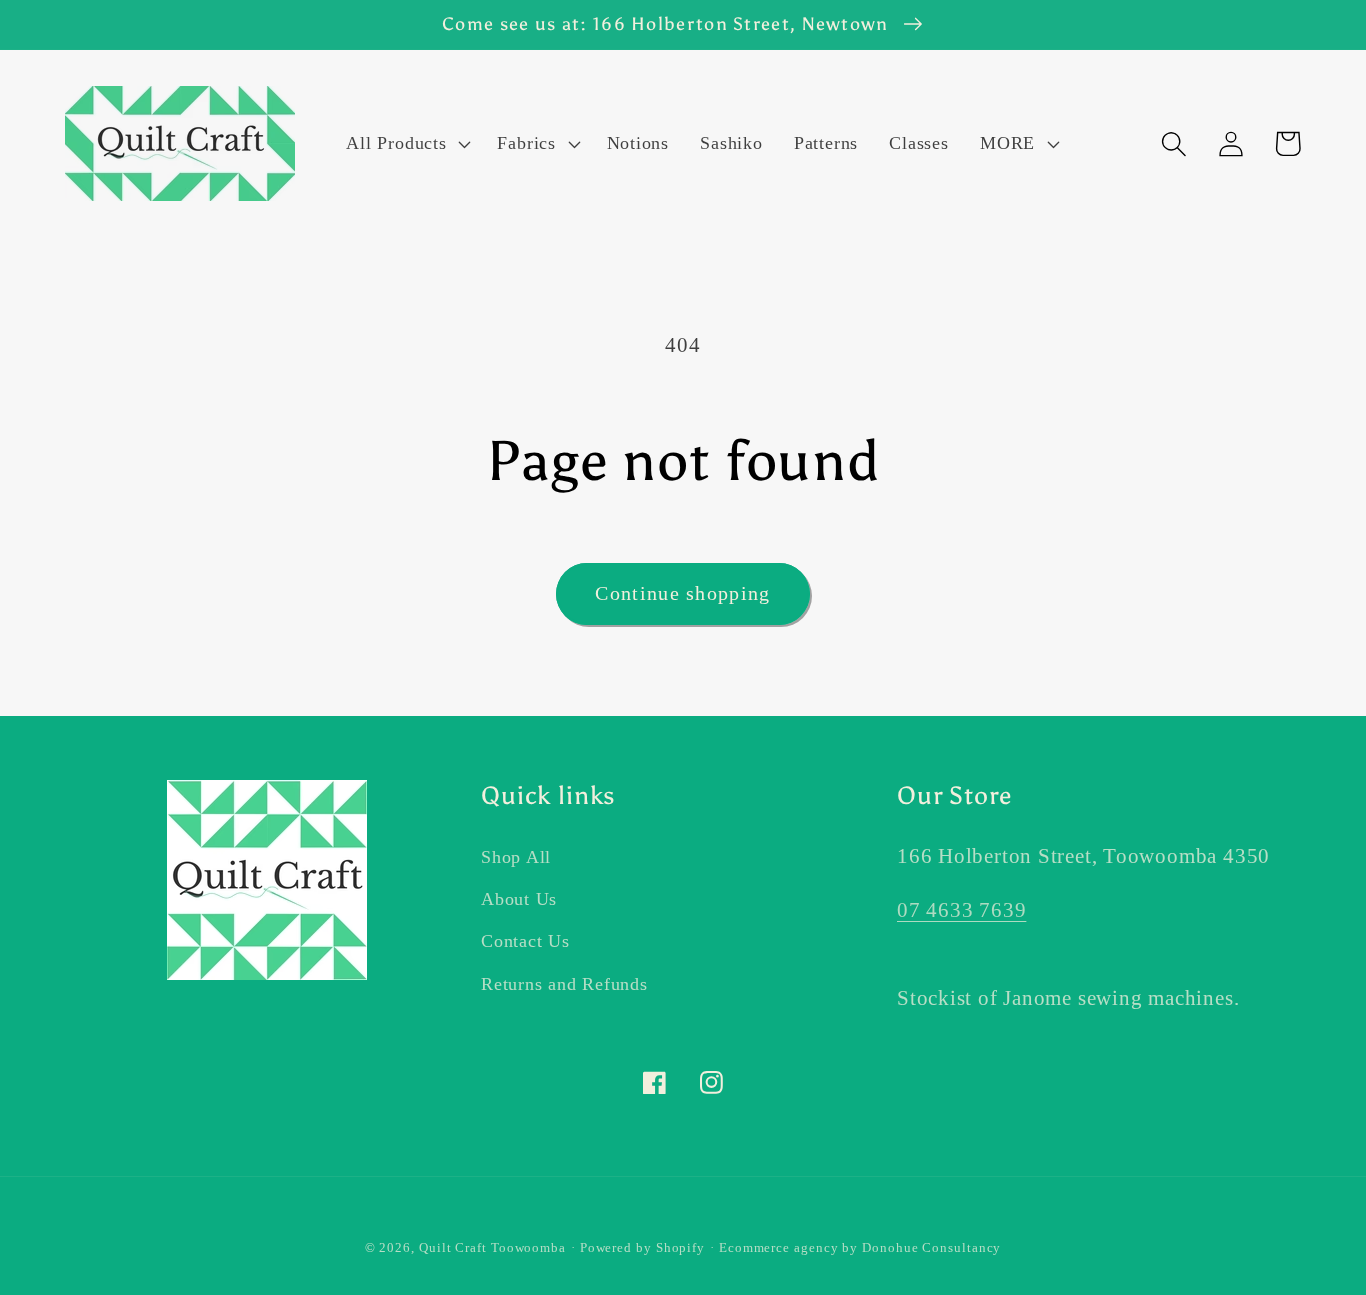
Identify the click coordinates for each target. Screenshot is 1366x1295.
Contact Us (525, 941)
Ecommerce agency (779, 1247)
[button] (406, 144)
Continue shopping (682, 593)
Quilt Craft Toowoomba (492, 1247)
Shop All (516, 857)
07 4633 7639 (961, 909)
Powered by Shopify (642, 1247)
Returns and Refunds (564, 984)
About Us (519, 899)
